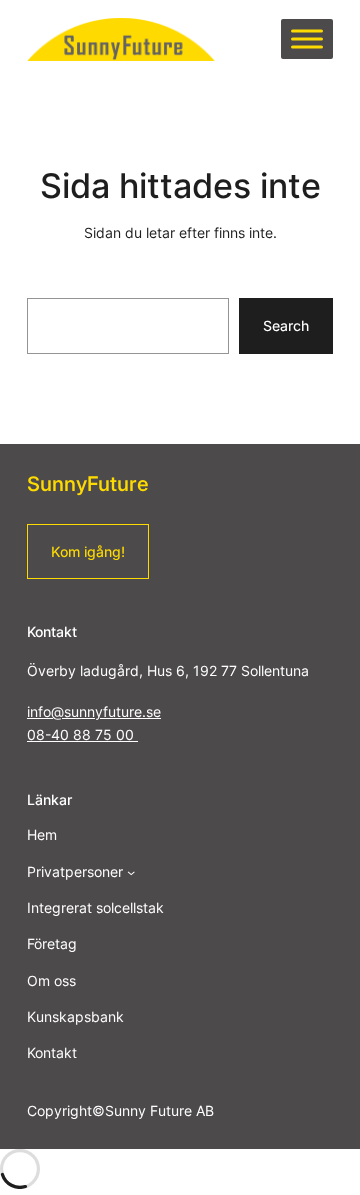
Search (286, 325)
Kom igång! (88, 551)
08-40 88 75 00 (82, 734)
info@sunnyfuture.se (94, 711)
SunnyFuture (88, 483)
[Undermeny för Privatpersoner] (131, 872)
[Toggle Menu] (307, 39)
